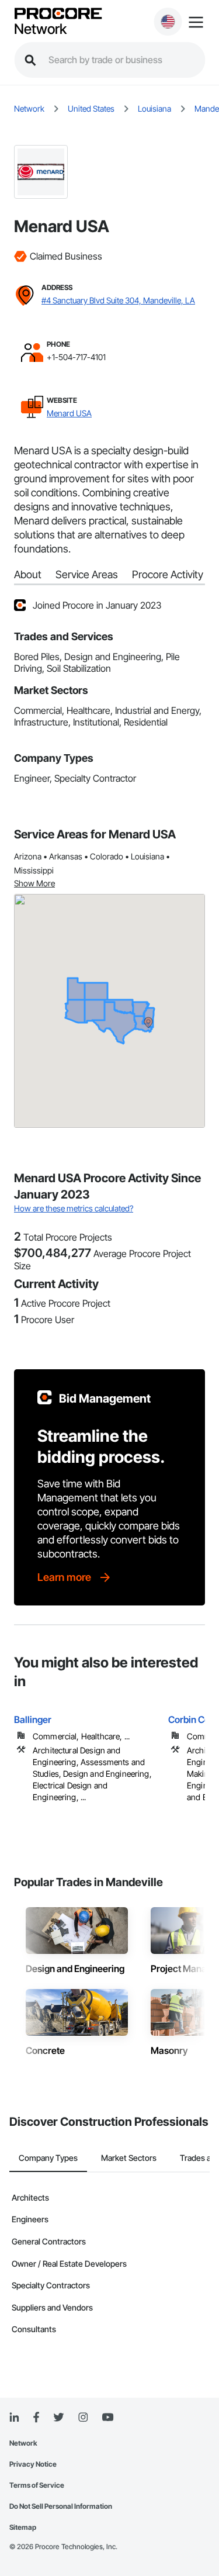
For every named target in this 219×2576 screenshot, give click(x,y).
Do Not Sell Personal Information (61, 2506)
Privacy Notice (33, 2464)
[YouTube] (107, 2418)
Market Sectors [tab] (129, 2158)
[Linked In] (14, 2418)
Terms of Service (37, 2485)
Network (40, 29)
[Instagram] (83, 2418)
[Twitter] (58, 2418)
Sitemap (23, 2527)
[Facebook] (36, 2418)
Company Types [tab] (48, 2158)
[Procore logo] (58, 14)
